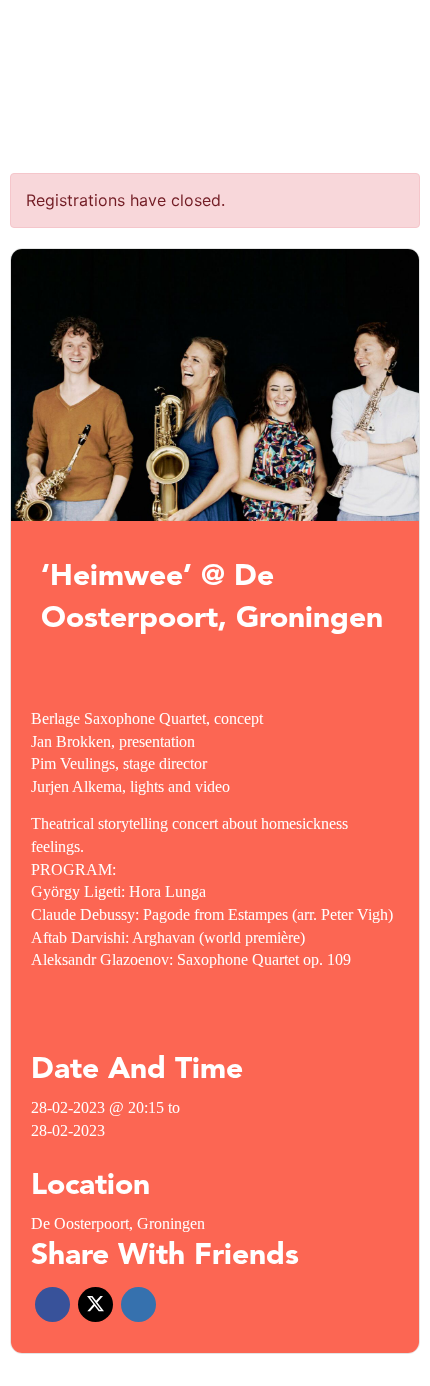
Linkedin (138, 1304)
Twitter (95, 1304)
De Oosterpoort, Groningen (118, 1223)
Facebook (52, 1304)
